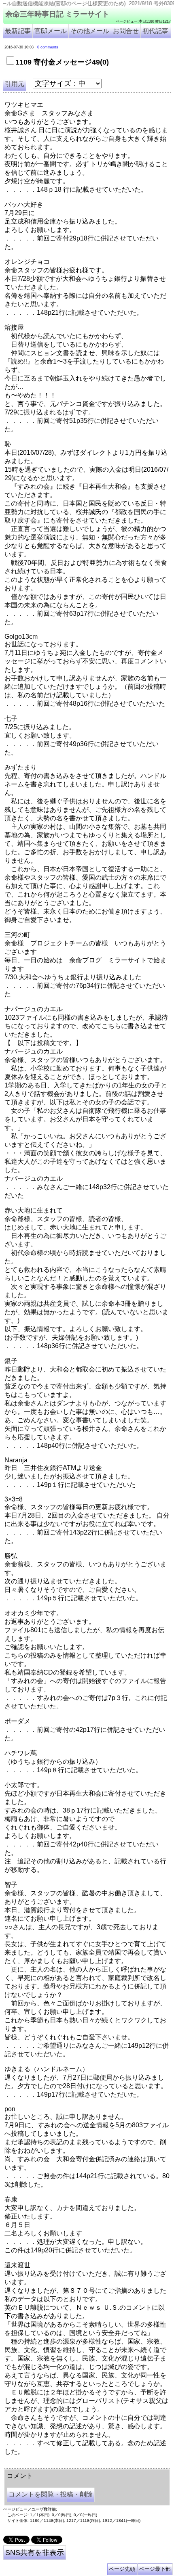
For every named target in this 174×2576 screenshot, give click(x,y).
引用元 (15, 84)
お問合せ (126, 31)
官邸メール (51, 31)
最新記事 (18, 31)
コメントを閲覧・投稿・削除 (51, 2494)
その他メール (90, 31)
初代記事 (155, 31)
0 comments (48, 47)
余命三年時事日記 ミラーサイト (57, 14)
